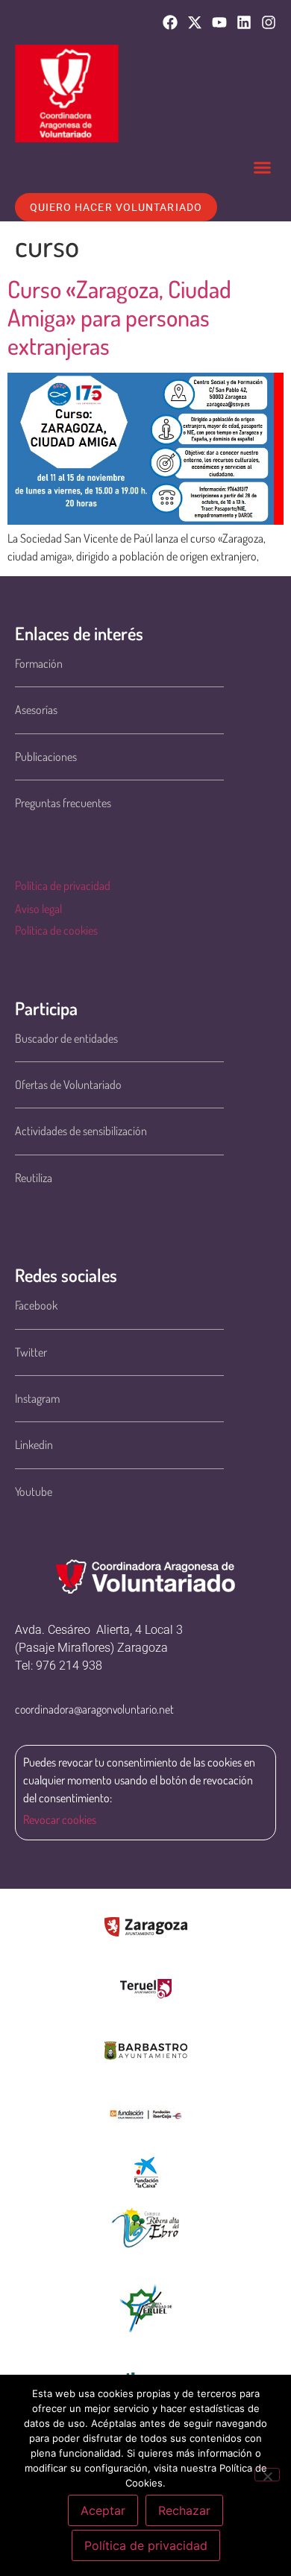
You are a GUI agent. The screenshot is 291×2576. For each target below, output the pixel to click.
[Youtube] (219, 22)
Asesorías (36, 710)
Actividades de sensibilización (81, 1131)
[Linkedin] (244, 22)
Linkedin (34, 1445)
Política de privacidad (63, 885)
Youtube (34, 1491)
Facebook (36, 1305)
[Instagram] (269, 22)
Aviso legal (38, 909)
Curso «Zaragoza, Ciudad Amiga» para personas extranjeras (119, 318)
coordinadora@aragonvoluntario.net (94, 1709)
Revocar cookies (60, 1819)
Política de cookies (56, 930)
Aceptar (103, 2510)
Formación (39, 663)
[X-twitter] (195, 22)
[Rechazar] (267, 2475)
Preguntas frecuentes (63, 803)
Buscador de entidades (66, 1038)
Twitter (31, 1352)
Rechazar (184, 2510)
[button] (263, 168)
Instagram (37, 1398)
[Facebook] (170, 22)
